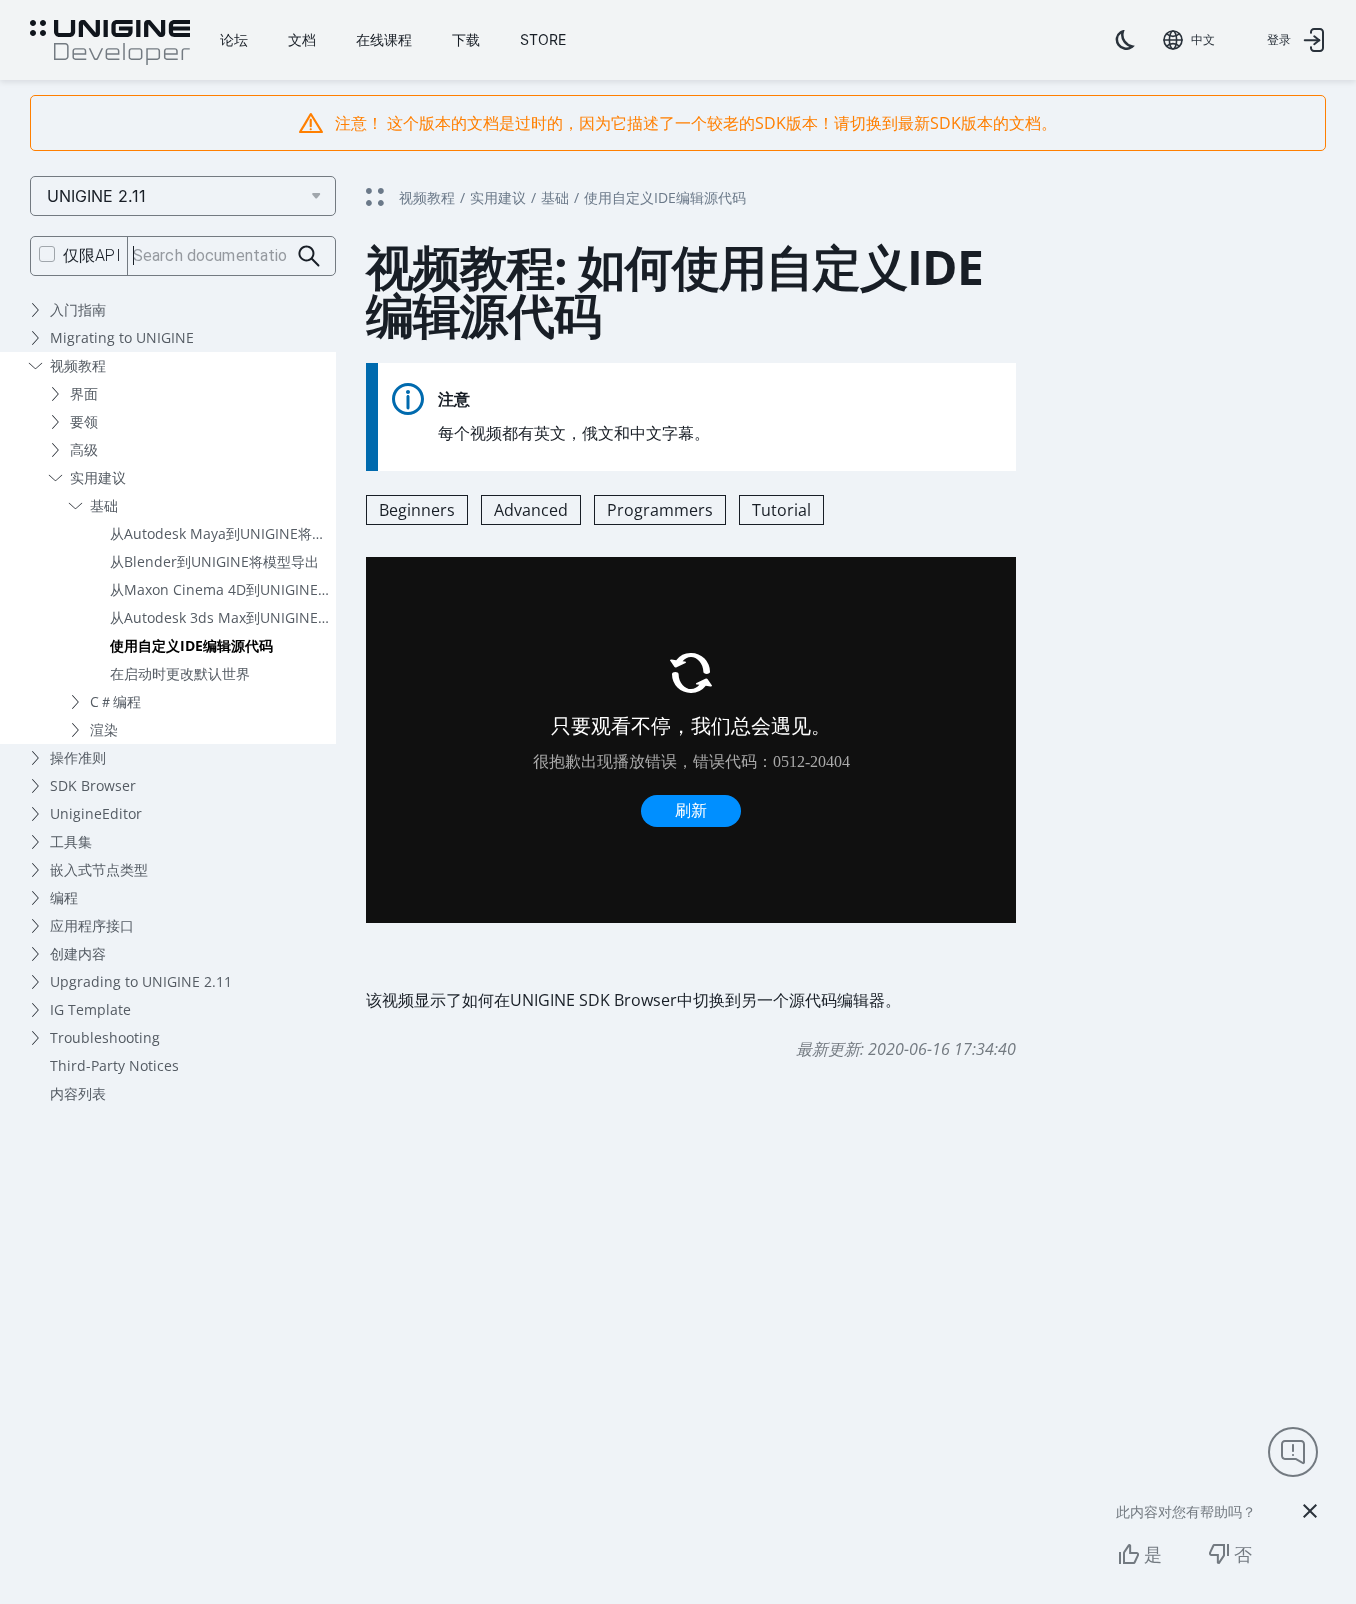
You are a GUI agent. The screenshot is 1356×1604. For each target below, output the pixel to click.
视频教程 (78, 365)
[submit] (309, 256)
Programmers (660, 510)
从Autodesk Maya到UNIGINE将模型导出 (223, 533)
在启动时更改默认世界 (180, 673)
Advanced (531, 510)
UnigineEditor (96, 813)
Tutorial (781, 510)
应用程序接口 (92, 925)
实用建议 (98, 477)
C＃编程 (115, 701)
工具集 (71, 841)
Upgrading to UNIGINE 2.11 (141, 981)
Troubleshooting (105, 1037)
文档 (302, 39)
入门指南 (78, 309)
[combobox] (1189, 40)
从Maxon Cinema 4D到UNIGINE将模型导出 (223, 589)
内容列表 (78, 1093)
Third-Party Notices (114, 1065)
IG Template (90, 1009)
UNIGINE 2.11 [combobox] (96, 196)
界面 (84, 393)
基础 (104, 505)
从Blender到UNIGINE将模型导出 (214, 561)
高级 (84, 449)
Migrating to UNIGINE (122, 337)
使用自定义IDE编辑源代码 (191, 645)
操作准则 (78, 757)
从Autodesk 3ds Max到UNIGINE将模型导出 (223, 617)
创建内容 (78, 953)
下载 (466, 39)
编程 (64, 897)
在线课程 (384, 39)
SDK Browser (93, 785)
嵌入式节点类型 (99, 869)
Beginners (417, 510)
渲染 (104, 729)
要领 (84, 421)
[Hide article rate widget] (1310, 1511)
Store (543, 39)
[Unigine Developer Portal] (110, 43)
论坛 (234, 39)
